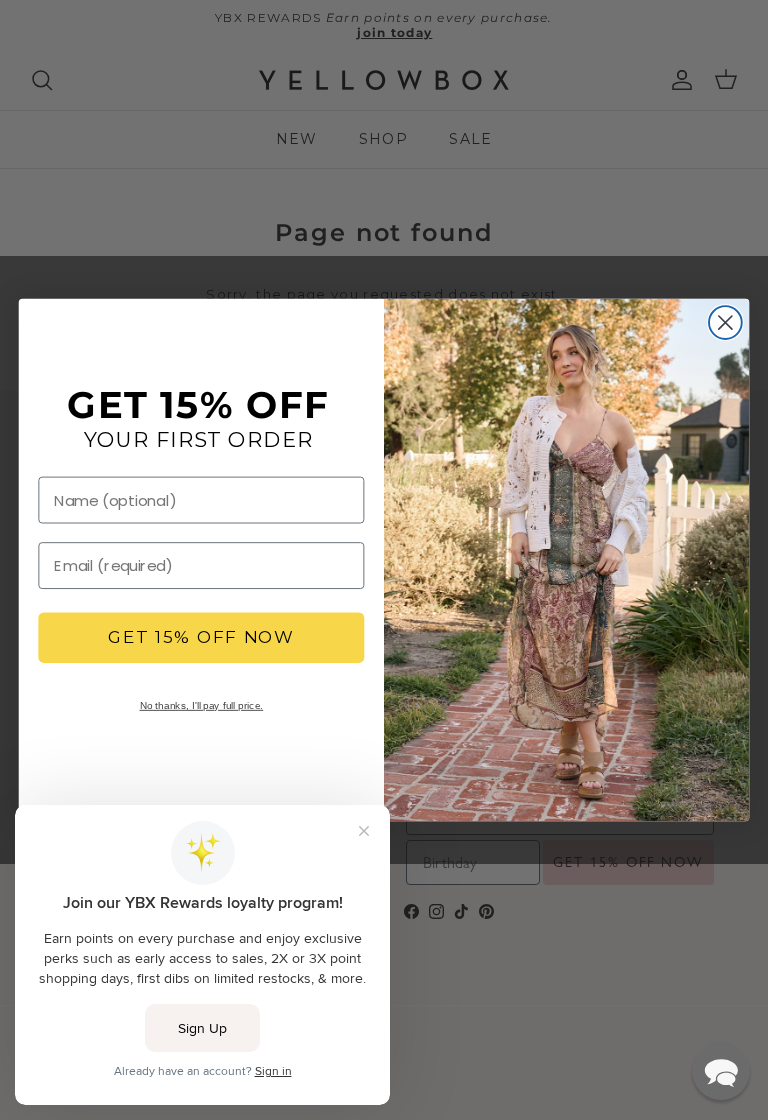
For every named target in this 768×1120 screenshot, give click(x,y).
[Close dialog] (725, 322)
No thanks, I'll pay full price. (202, 705)
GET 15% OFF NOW (201, 638)
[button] (721, 1071)
